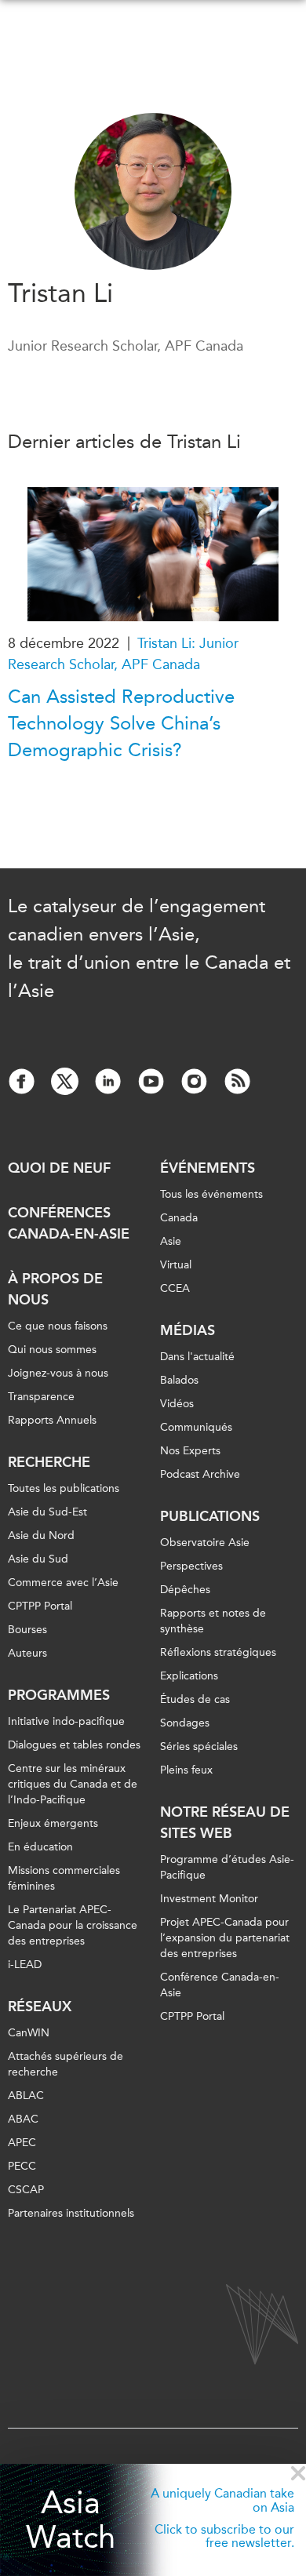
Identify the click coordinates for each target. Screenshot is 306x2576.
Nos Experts (190, 1451)
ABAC (23, 2119)
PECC (22, 2166)
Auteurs (27, 1653)
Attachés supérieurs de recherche (66, 2064)
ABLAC (26, 2096)
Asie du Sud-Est (47, 1512)
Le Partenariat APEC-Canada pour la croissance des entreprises (73, 1925)
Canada (179, 1218)
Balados (179, 1380)
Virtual (176, 1265)
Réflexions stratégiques (218, 1652)
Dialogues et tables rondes (74, 1745)
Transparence (41, 1397)
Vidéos (177, 1404)
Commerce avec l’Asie (63, 1583)
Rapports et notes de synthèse (213, 1621)
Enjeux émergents (53, 1823)
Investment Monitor (209, 1899)
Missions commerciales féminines (64, 1878)
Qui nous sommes (52, 1350)
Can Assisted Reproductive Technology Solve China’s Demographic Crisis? (121, 723)
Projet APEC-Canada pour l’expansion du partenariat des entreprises (225, 1938)
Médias (188, 1330)
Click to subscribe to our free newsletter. (224, 2536)
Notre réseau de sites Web (225, 1823)
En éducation (40, 1847)
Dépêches (185, 1590)
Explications (189, 1676)
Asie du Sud (38, 1559)
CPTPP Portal (40, 1606)
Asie (171, 1241)
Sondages (185, 1723)
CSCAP (26, 2190)
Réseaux (40, 2007)
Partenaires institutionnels (71, 2213)
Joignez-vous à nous (58, 1373)
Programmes (59, 1695)
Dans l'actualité (197, 1357)
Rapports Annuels (52, 1420)
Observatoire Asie (205, 1543)
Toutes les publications (64, 1488)
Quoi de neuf (59, 1168)
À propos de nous (55, 1289)
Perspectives (191, 1566)
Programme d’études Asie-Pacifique (227, 1867)
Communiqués (196, 1427)
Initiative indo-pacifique (66, 1721)
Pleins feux (186, 1770)
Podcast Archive (200, 1474)
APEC (22, 2143)
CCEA (175, 1288)
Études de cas (195, 1699)
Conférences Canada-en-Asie (69, 1223)
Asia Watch (71, 2520)
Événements (208, 1168)
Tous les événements (211, 1194)
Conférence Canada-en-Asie (220, 1985)
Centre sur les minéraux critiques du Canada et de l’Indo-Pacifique (73, 1784)
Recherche (49, 1462)
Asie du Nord (41, 1535)
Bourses (27, 1630)
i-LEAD (25, 1965)
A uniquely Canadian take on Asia (222, 2500)
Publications (210, 1516)
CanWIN (29, 2033)
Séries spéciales (199, 1746)
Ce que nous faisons (58, 1326)
